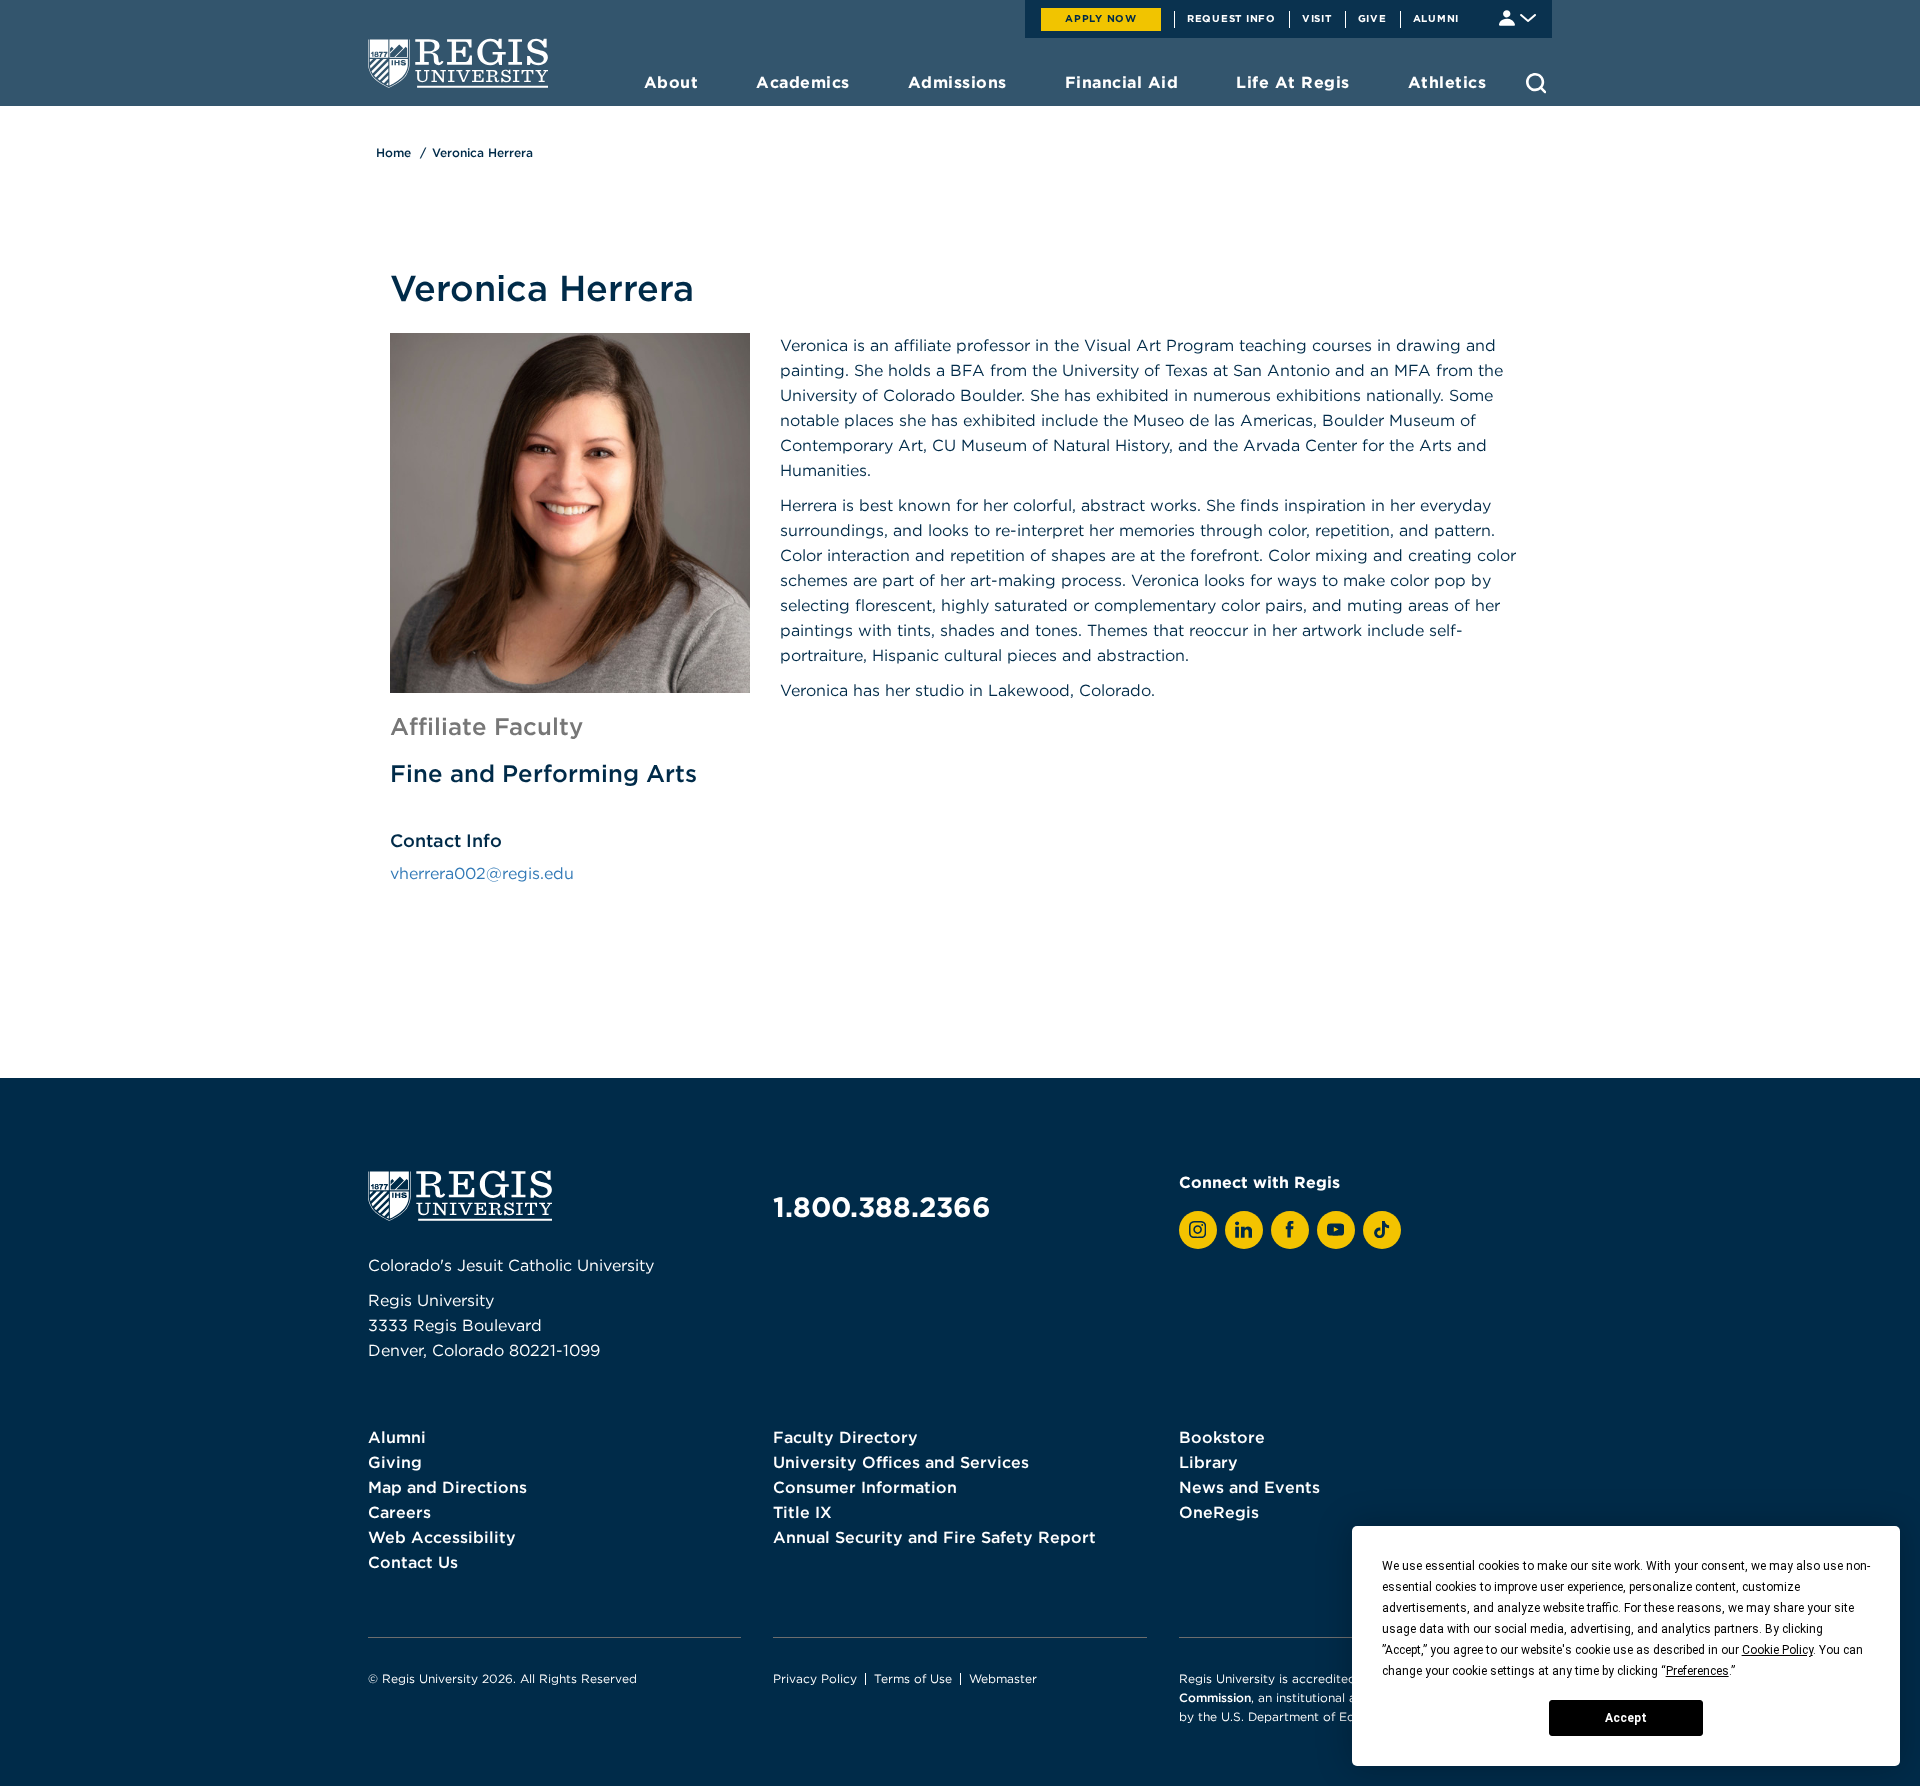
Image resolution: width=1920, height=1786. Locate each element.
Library (1208, 1462)
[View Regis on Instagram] (1198, 1230)
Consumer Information (865, 1487)
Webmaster (1003, 1678)
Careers (399, 1512)
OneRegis (1219, 1512)
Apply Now (1101, 18)
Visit (1317, 18)
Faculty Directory (845, 1437)
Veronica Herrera (482, 152)
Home (393, 152)
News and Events (1249, 1487)
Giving (395, 1462)
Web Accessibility (442, 1537)
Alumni (1436, 18)
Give (1372, 18)
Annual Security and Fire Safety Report (934, 1537)
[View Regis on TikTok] (1382, 1230)
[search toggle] (1536, 83)
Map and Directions (447, 1487)
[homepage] (458, 63)
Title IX (802, 1512)
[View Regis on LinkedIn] (1244, 1230)
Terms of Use (913, 1678)
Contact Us (413, 1562)
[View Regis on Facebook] (1290, 1230)
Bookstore (1222, 1437)
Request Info (1231, 18)
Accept (1626, 1718)
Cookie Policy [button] (1777, 1650)
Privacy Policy (815, 1678)
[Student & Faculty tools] (1517, 16)
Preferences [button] (1697, 1671)
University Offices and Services (901, 1462)
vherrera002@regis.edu (482, 873)
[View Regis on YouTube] (1336, 1230)
